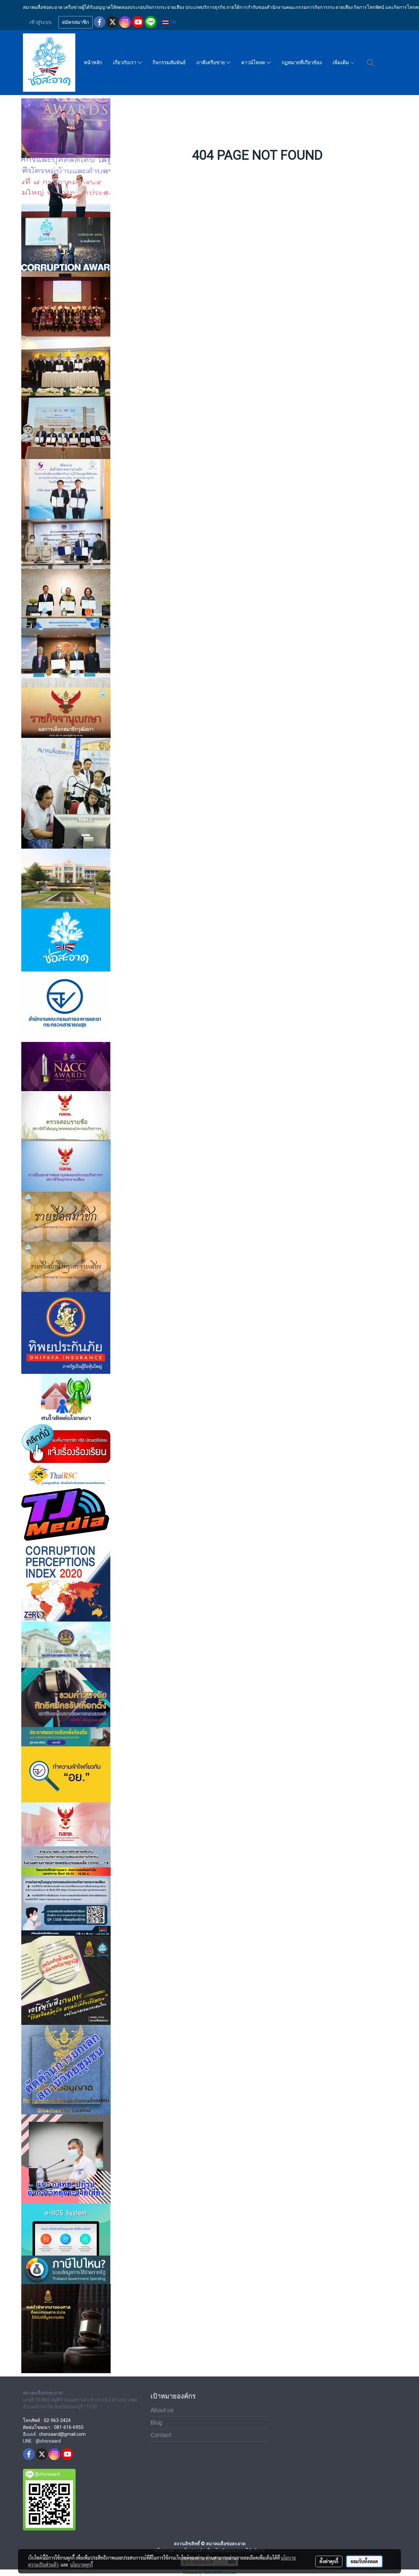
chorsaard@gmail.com (62, 2434)
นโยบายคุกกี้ (82, 2565)
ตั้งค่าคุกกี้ (329, 2561)
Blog (156, 2422)
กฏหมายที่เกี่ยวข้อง (302, 63)
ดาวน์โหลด (254, 63)
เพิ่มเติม (341, 63)
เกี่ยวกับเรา (125, 63)
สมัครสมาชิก (75, 22)
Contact (161, 2435)
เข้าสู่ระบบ (41, 22)
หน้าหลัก (93, 63)
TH (172, 22)
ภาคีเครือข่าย (211, 63)
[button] (371, 63)
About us (162, 2410)
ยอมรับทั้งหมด (364, 2561)
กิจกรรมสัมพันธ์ (169, 63)
